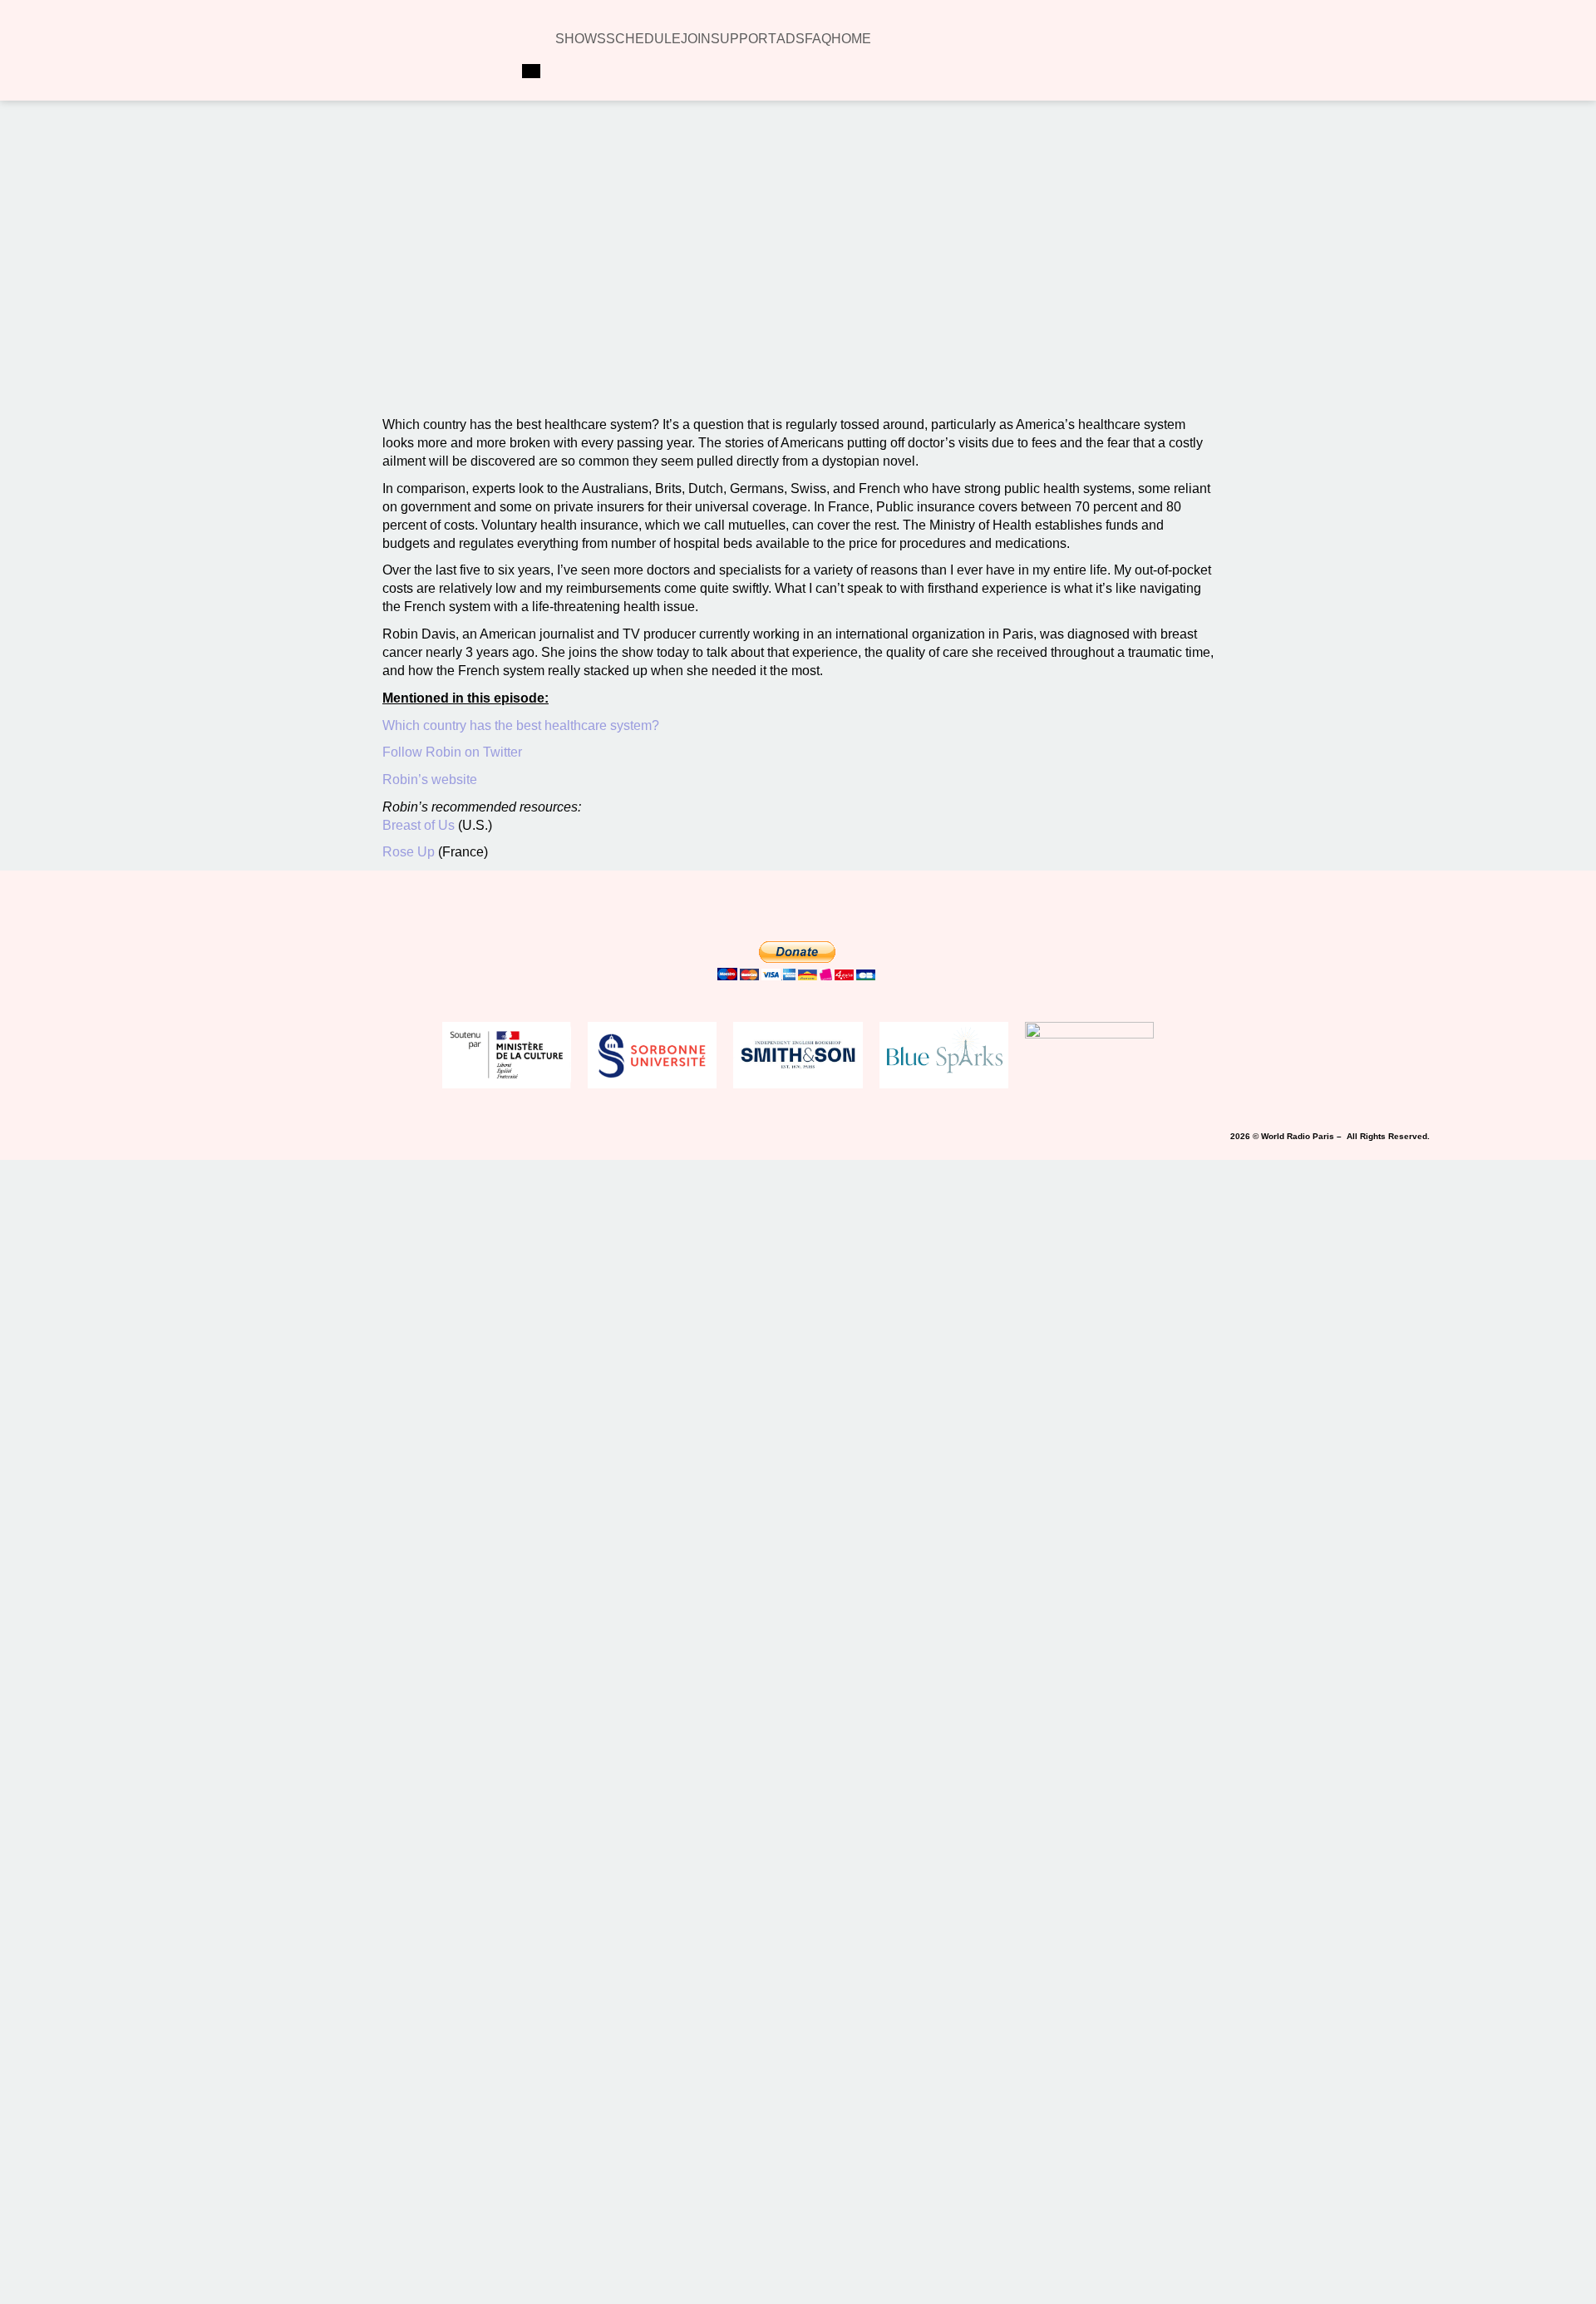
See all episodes (803, 348)
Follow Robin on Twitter (454, 752)
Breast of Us (419, 825)
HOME (851, 39)
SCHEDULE (643, 39)
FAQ (818, 39)
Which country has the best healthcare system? (522, 725)
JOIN (696, 39)
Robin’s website (430, 780)
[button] (579, 215)
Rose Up (410, 852)
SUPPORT (744, 39)
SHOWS (581, 39)
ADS (791, 39)
